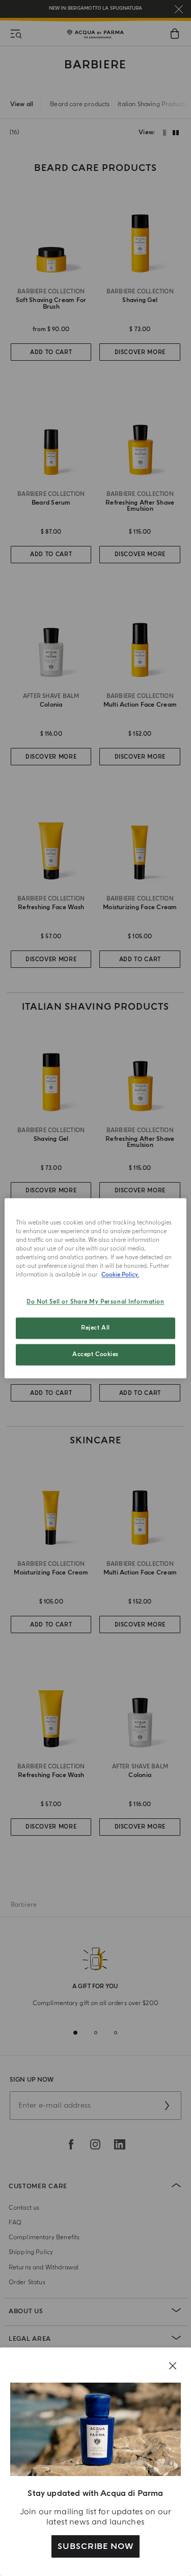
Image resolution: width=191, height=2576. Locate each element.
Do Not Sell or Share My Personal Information (95, 1302)
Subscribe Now (95, 2546)
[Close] (173, 2366)
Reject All (95, 1328)
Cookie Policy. (120, 1275)
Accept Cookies (95, 1354)
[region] (95, 1288)
